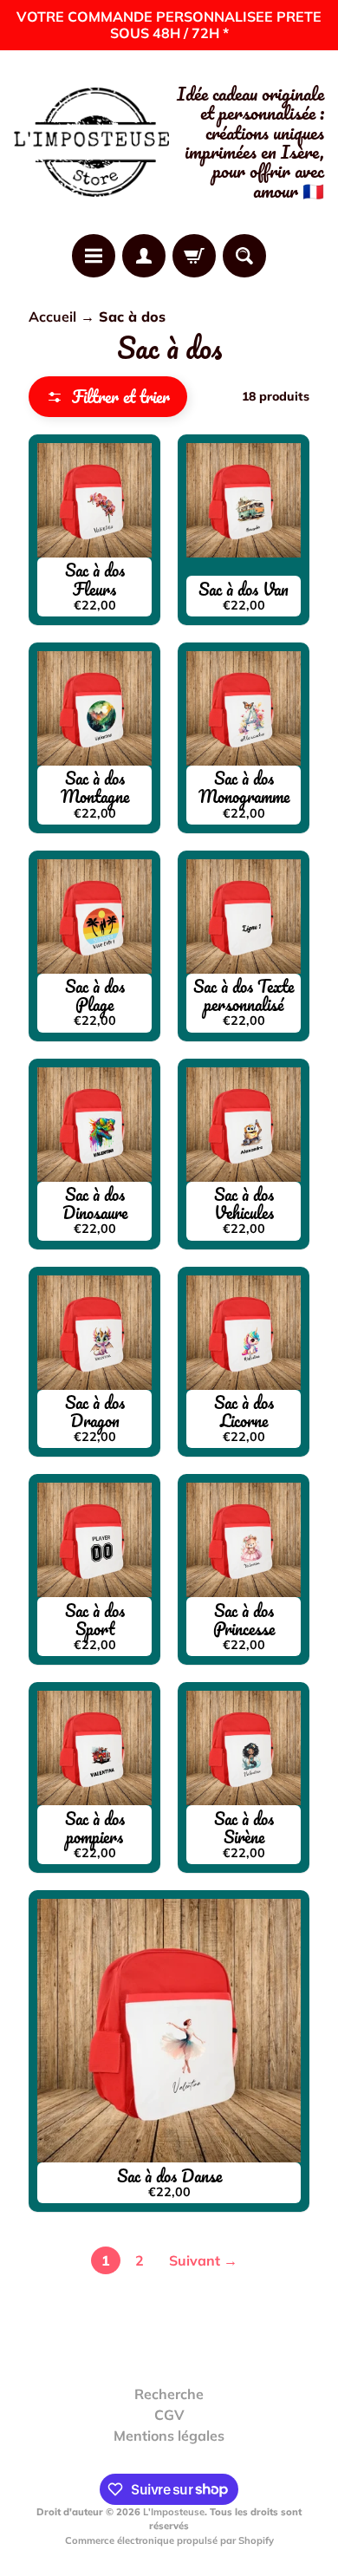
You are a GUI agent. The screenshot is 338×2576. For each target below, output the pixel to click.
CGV (169, 2415)
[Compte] (144, 256)
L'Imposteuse (174, 2512)
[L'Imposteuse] (91, 143)
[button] (108, 397)
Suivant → (203, 2260)
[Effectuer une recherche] (244, 256)
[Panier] (194, 256)
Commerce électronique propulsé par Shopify (169, 2540)
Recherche (169, 2394)
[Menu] (94, 256)
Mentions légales (169, 2436)
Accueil (52, 316)
